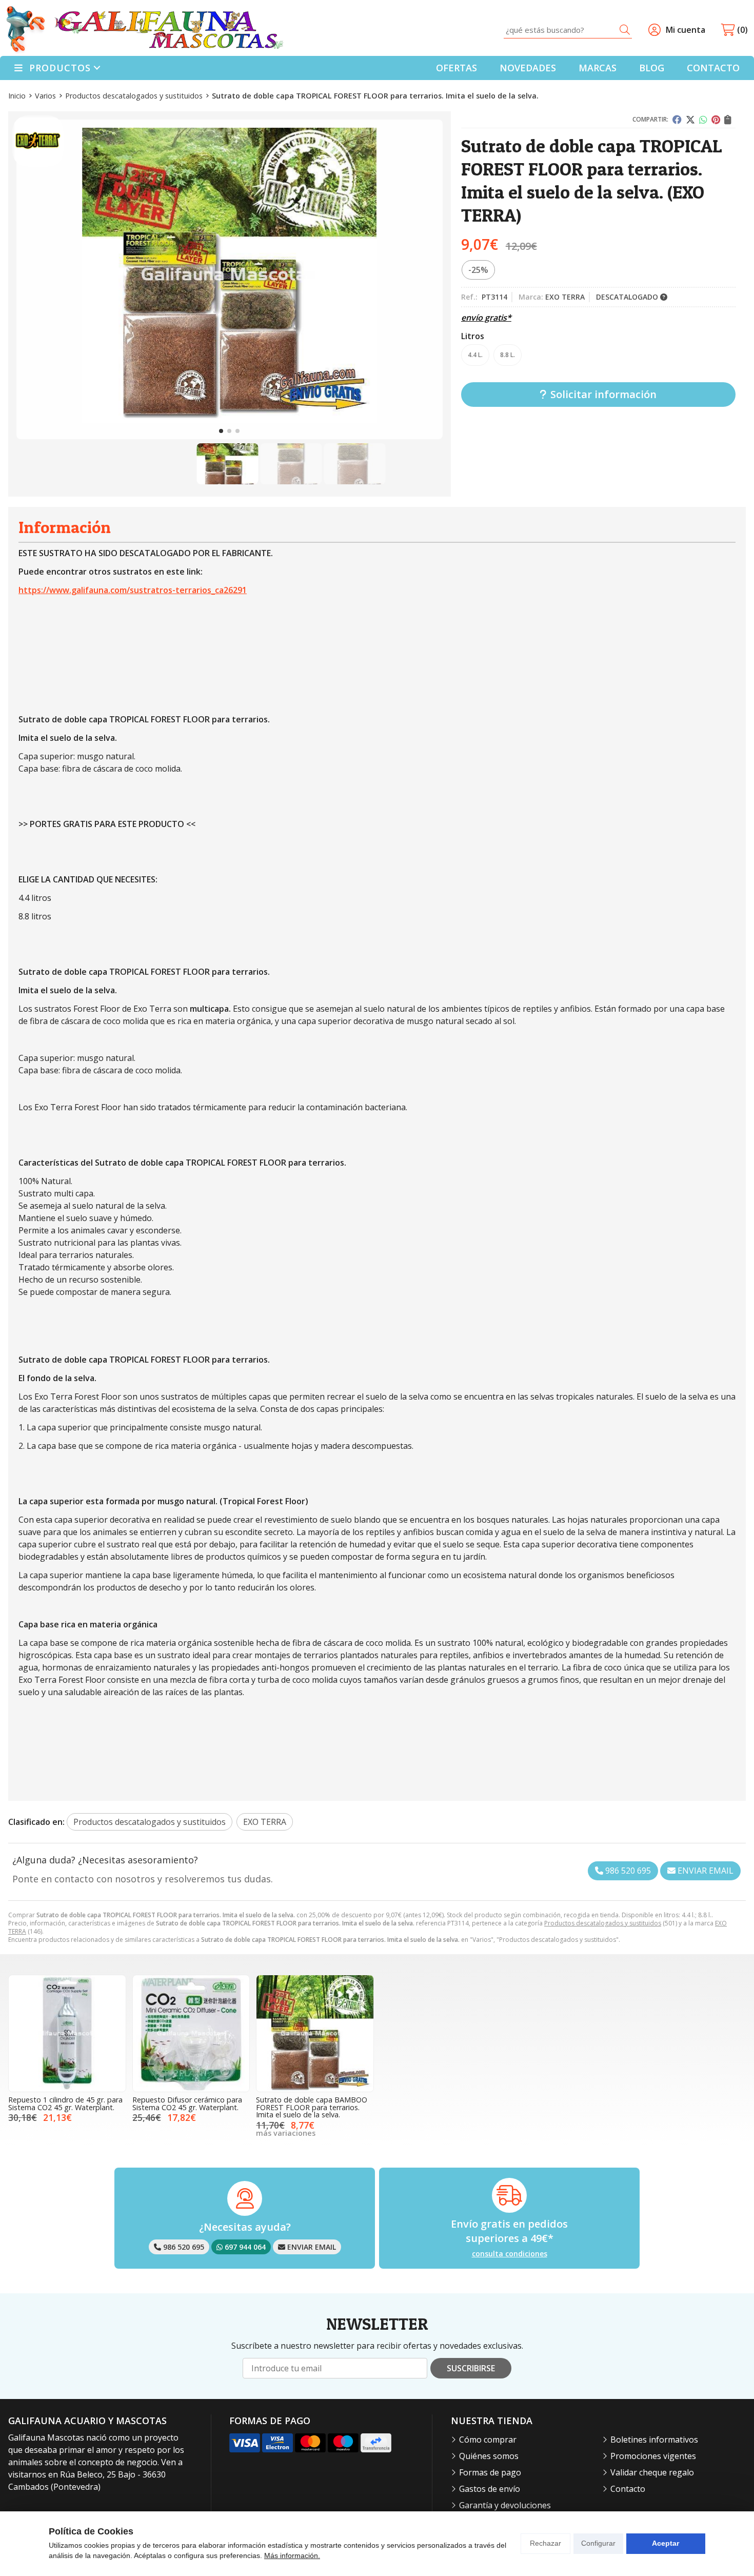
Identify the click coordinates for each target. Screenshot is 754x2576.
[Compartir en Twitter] (690, 120)
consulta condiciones (510, 2254)
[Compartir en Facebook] (677, 120)
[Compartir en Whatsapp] (703, 120)
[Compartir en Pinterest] (716, 120)
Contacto (628, 2489)
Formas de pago (490, 2472)
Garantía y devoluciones (505, 2505)
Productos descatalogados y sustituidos (603, 1923)
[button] (221, 431)
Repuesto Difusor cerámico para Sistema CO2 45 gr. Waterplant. (187, 2103)
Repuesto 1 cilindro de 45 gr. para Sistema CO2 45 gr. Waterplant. (65, 2103)
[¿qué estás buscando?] (568, 30)
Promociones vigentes (653, 2456)
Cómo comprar (488, 2440)
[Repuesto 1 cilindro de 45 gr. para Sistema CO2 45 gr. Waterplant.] (67, 2034)
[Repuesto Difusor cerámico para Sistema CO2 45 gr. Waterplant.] (191, 2034)
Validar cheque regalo (652, 2472)
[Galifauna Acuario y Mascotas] (145, 30)
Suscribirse (471, 2368)
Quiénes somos (489, 2456)
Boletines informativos (654, 2440)
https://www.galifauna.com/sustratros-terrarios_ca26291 (133, 590)
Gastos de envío (490, 2489)
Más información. (292, 2555)
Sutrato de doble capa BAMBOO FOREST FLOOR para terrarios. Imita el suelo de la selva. (312, 2107)
